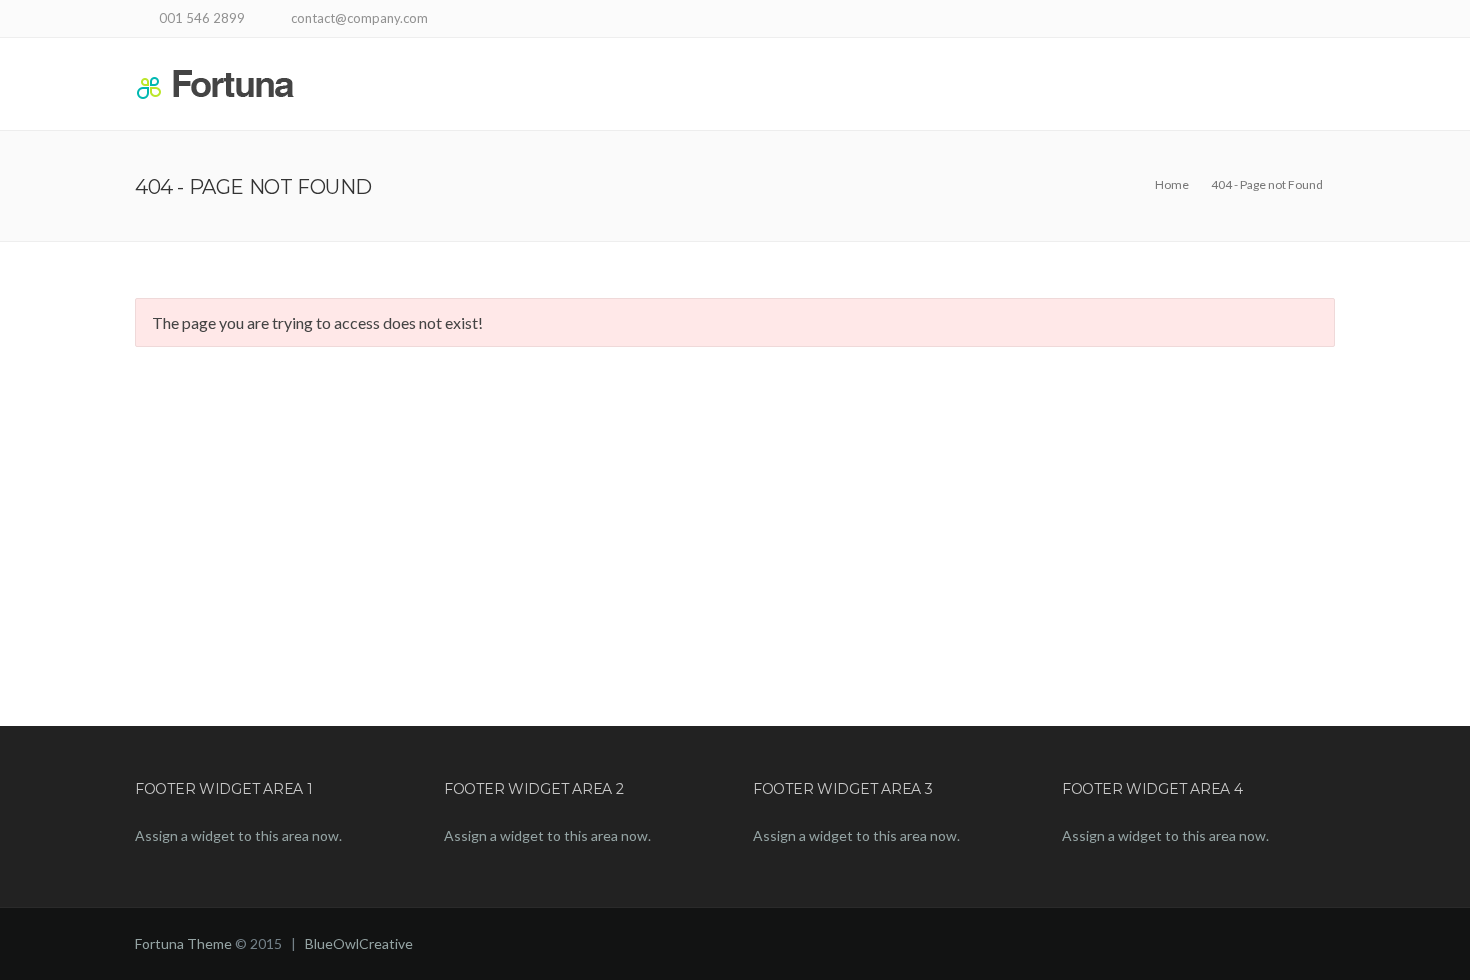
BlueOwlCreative (359, 943)
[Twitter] (1272, 20)
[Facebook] (1222, 20)
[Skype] (1247, 20)
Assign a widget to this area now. (238, 835)
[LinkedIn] (1297, 20)
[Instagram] (1322, 20)
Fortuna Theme (183, 943)
